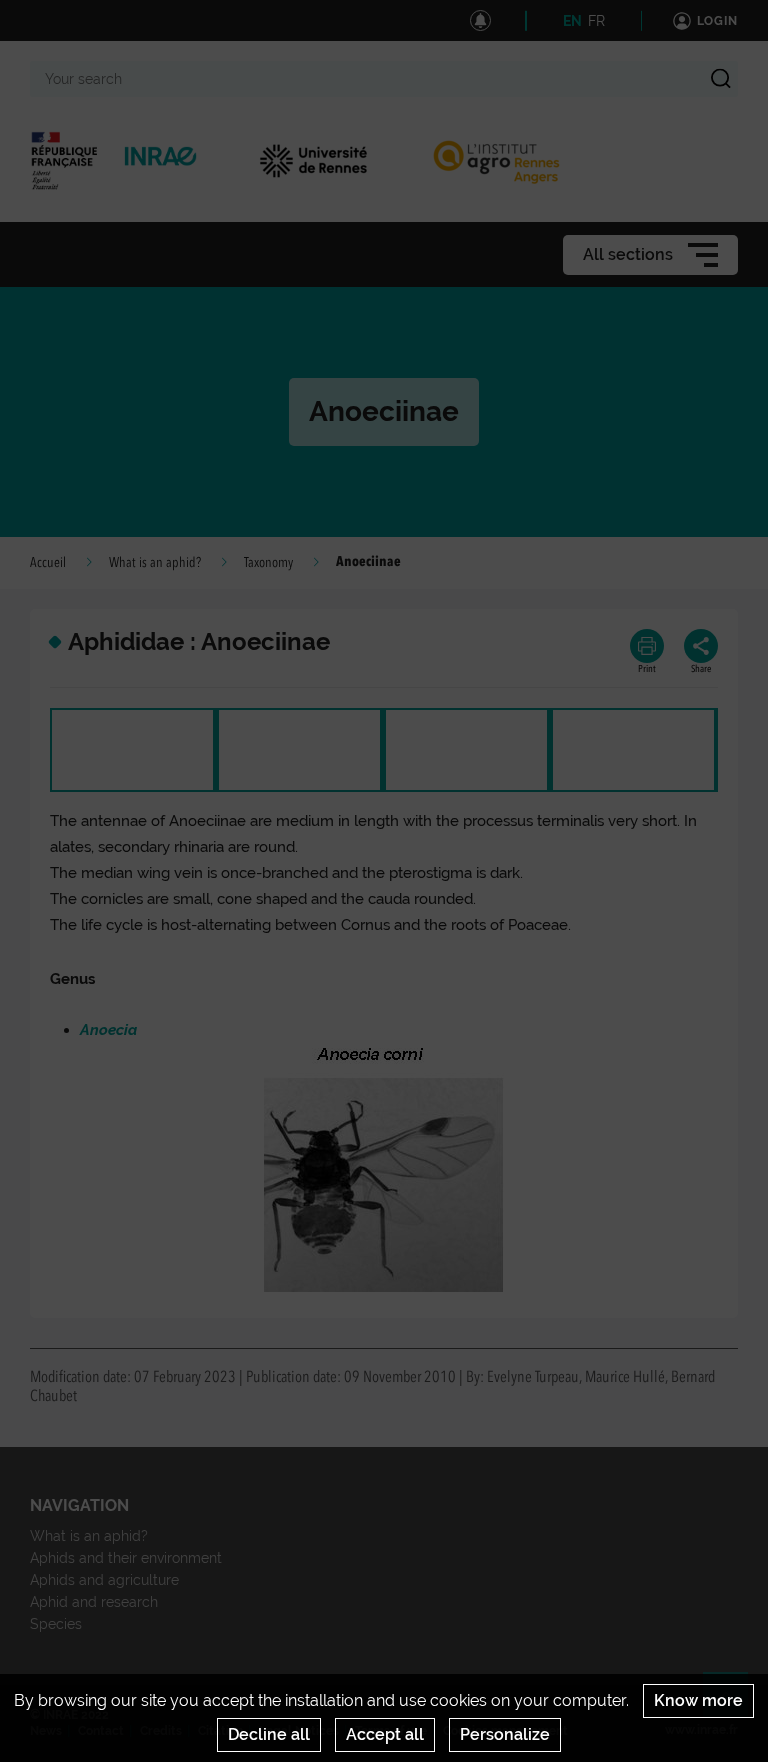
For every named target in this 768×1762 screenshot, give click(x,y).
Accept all (385, 1734)
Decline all (269, 1734)
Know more (698, 1700)
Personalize (505, 1734)
